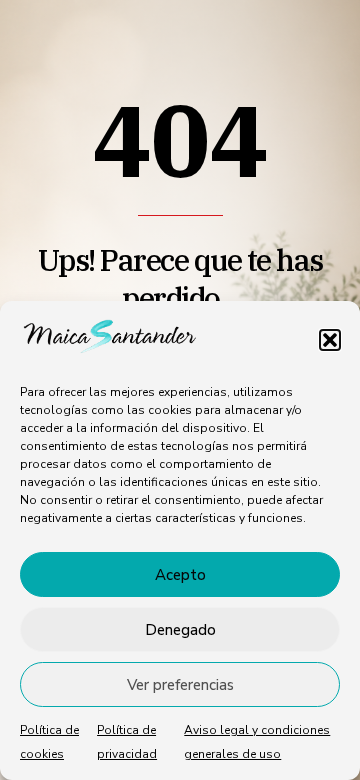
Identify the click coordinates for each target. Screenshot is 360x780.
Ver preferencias (180, 685)
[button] (330, 340)
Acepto (180, 575)
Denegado (180, 630)
